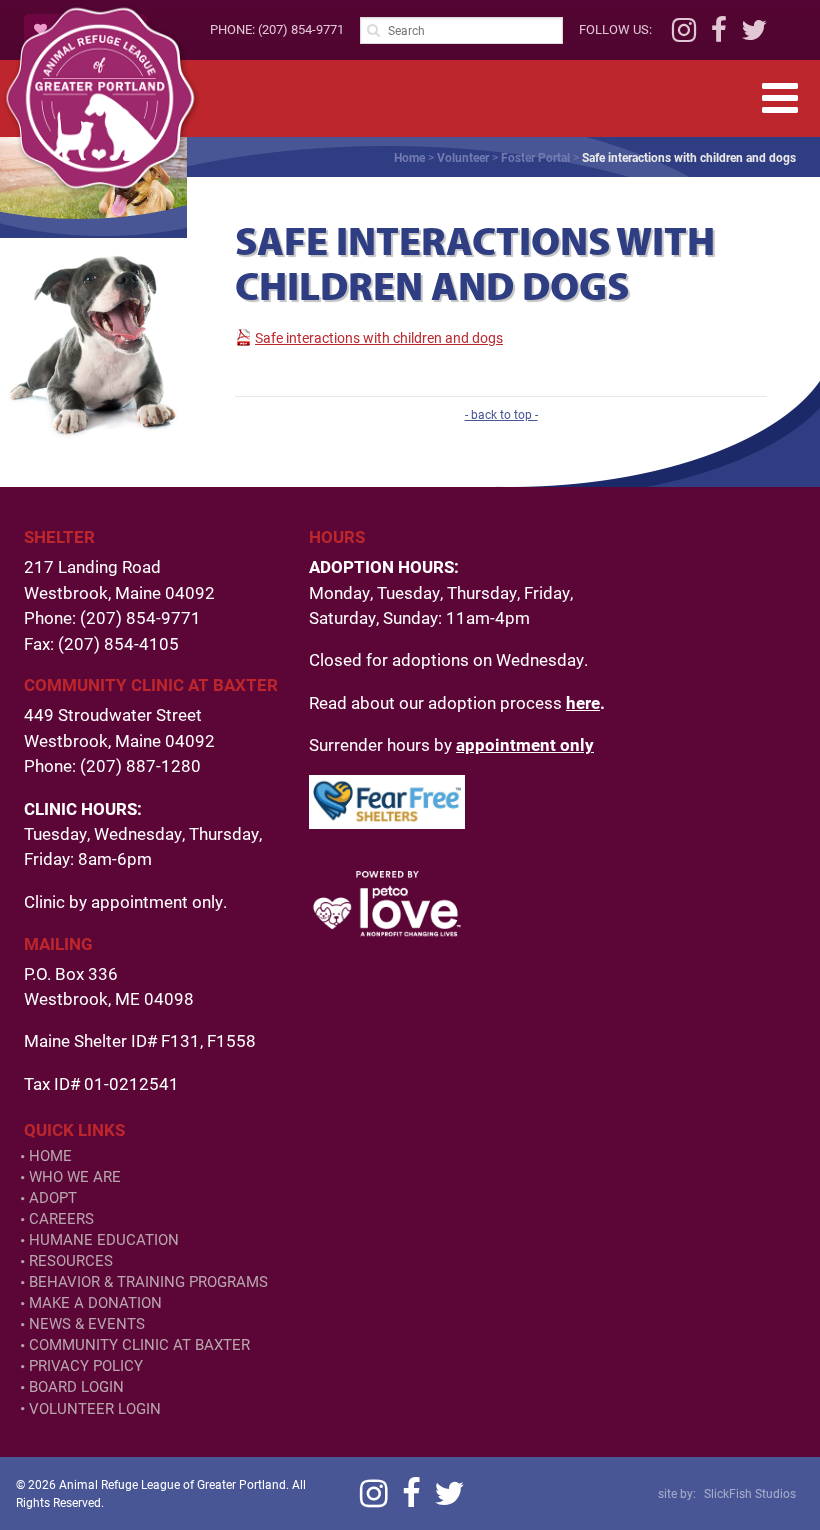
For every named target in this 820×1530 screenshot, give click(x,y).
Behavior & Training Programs (148, 1281)
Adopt (53, 1197)
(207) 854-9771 (301, 29)
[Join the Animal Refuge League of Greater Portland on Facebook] (719, 35)
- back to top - (501, 414)
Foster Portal (535, 157)
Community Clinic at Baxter (139, 1344)
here (583, 702)
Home (409, 157)
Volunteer (463, 157)
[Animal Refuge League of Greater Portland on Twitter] (754, 35)
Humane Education (104, 1239)
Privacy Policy (86, 1365)
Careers (61, 1218)
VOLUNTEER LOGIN (95, 1408)
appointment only (525, 744)
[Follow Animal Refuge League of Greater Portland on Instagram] (684, 35)
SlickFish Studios (750, 1493)
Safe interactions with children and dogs (379, 337)
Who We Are (75, 1176)
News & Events (87, 1323)
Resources (71, 1260)
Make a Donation (95, 1302)
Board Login (76, 1386)
